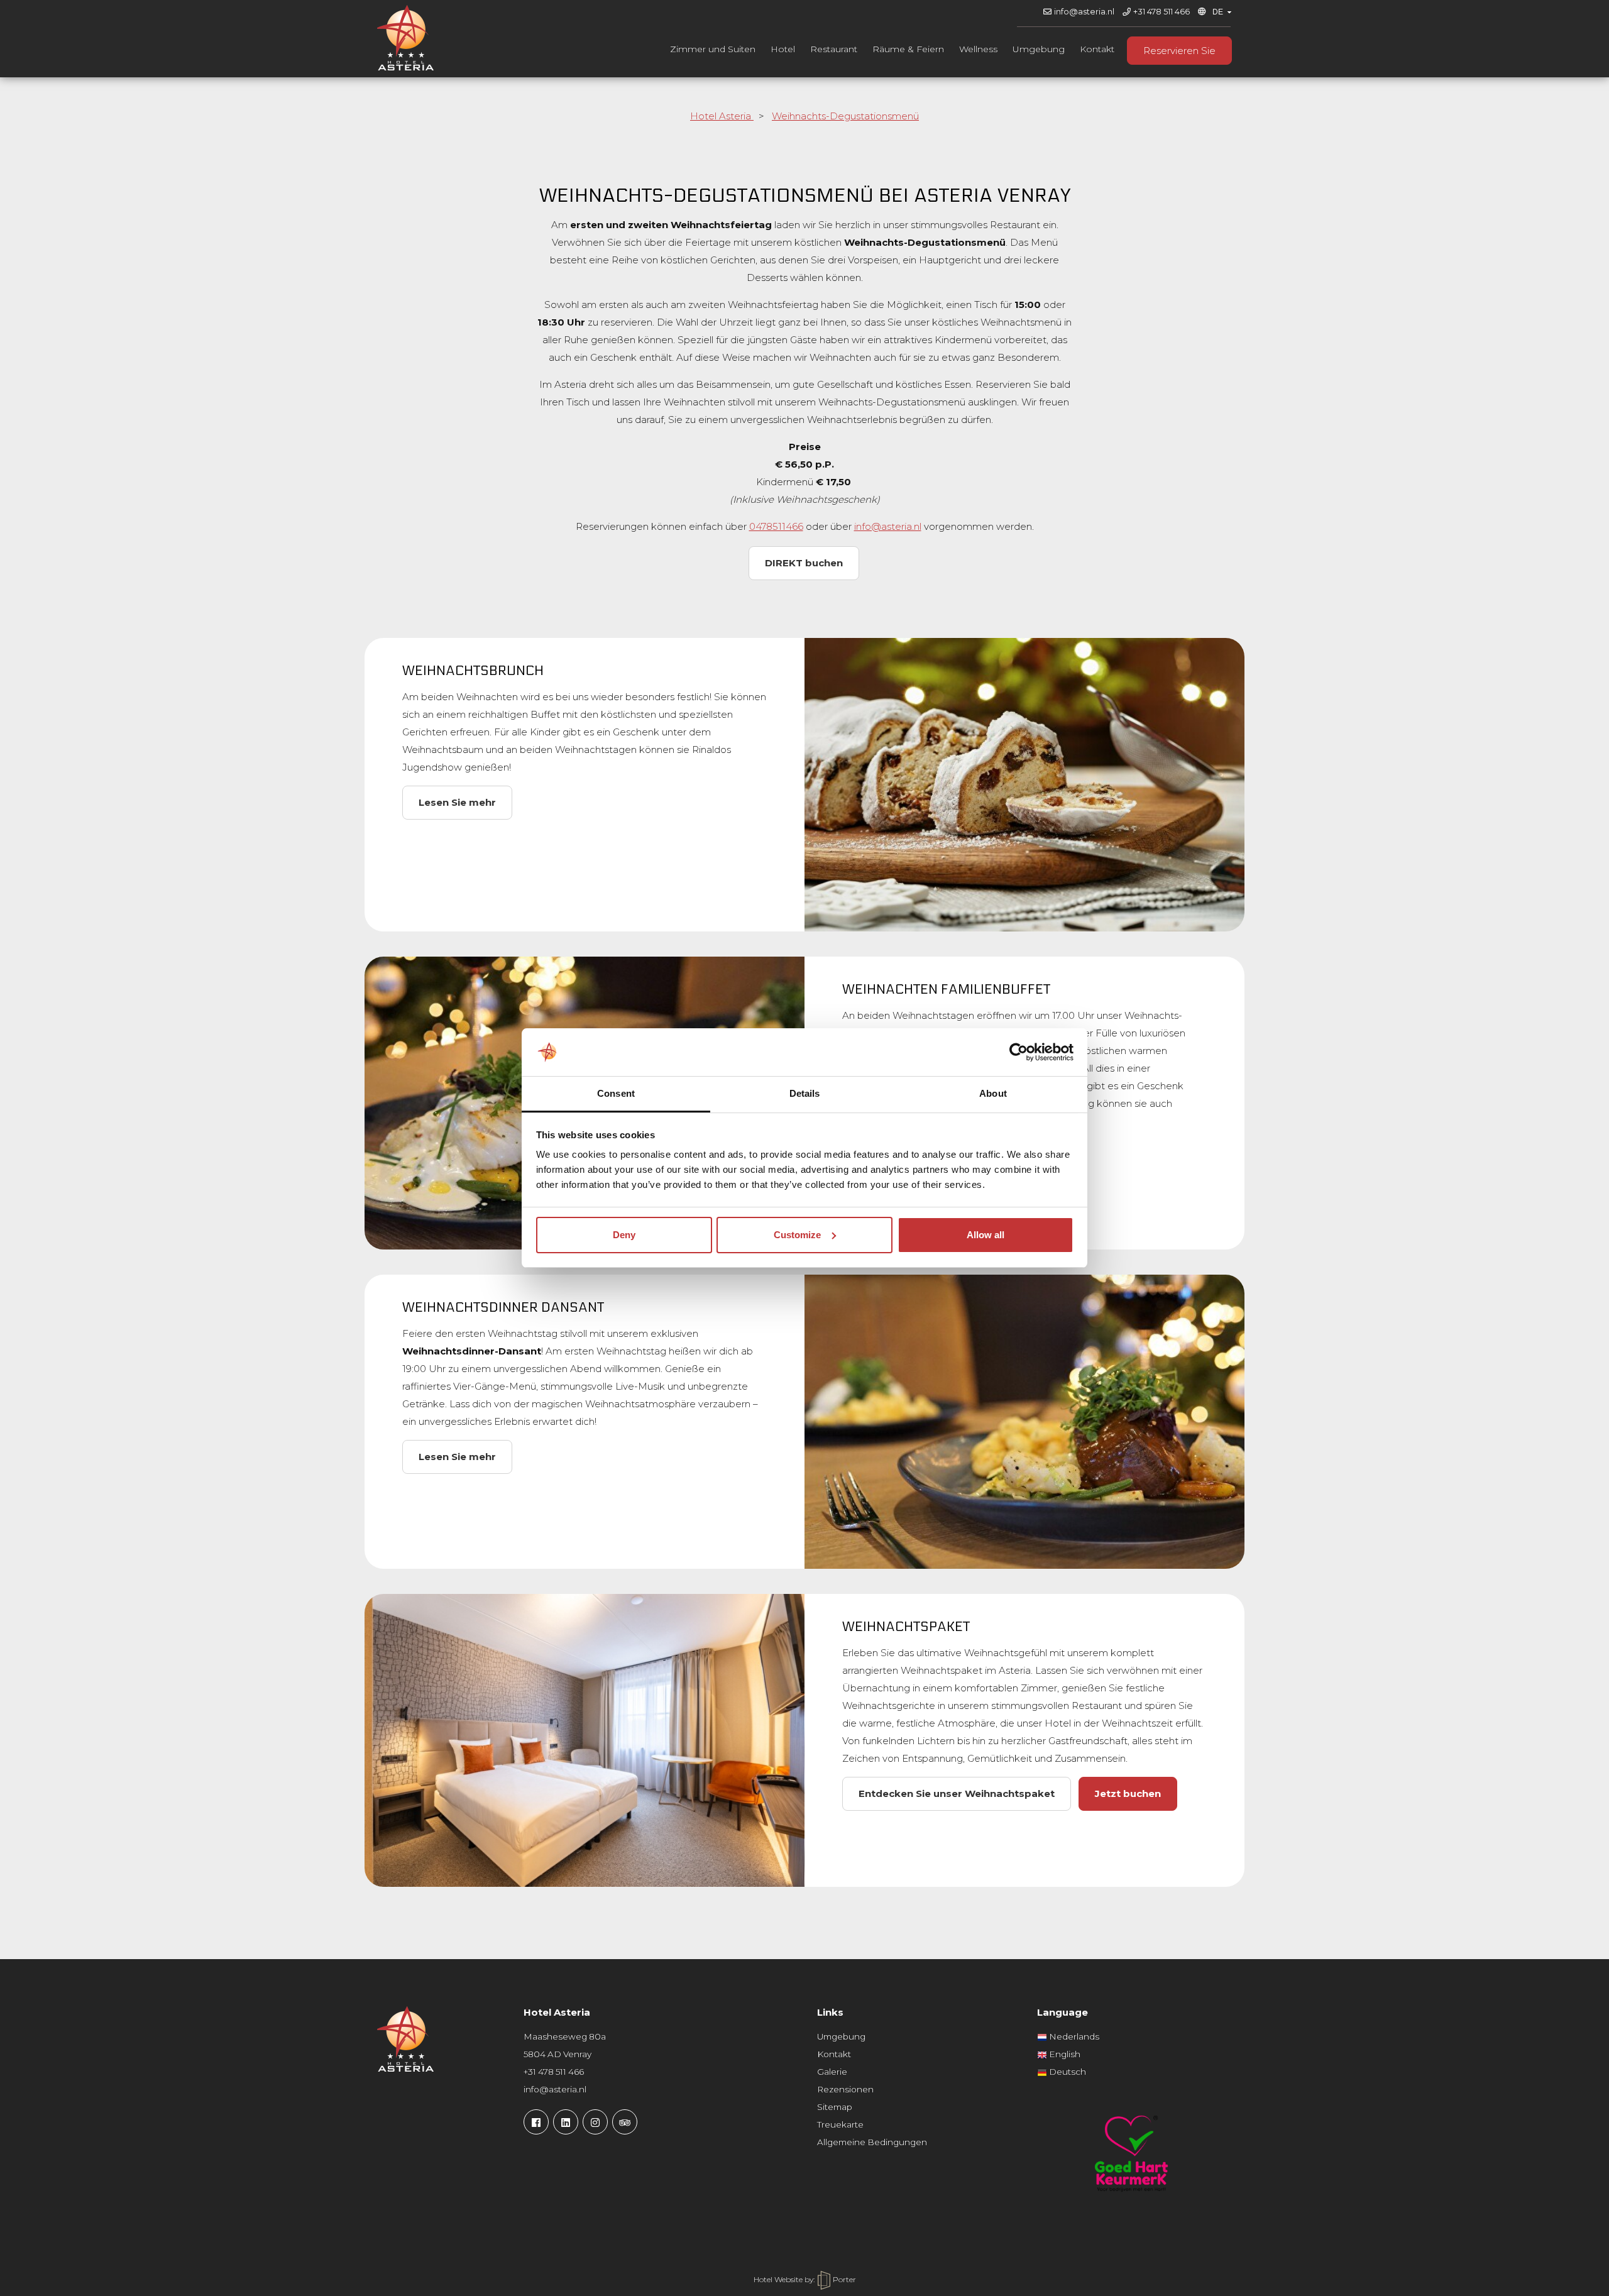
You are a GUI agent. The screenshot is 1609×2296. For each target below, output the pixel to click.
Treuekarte (840, 2124)
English (1064, 2054)
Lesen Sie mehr (457, 802)
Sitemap (835, 2107)
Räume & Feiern (908, 49)
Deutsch (1067, 2072)
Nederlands (1073, 2036)
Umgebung (1039, 49)
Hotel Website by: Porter (805, 2279)
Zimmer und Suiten (713, 49)
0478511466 (776, 526)
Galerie (832, 2072)
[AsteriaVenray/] (536, 2122)
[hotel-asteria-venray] (566, 2122)
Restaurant (834, 49)
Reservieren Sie (1179, 51)
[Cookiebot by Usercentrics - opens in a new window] (1019, 1052)
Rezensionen (845, 2089)
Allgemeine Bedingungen (872, 2142)
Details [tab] (805, 1093)
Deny (624, 1235)
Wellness (978, 49)
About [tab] (993, 1093)
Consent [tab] (616, 1093)
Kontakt (1097, 49)
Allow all (986, 1235)
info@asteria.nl (1084, 12)
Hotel (783, 49)
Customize (797, 1235)
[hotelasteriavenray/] (595, 2122)
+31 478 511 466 (1161, 12)
